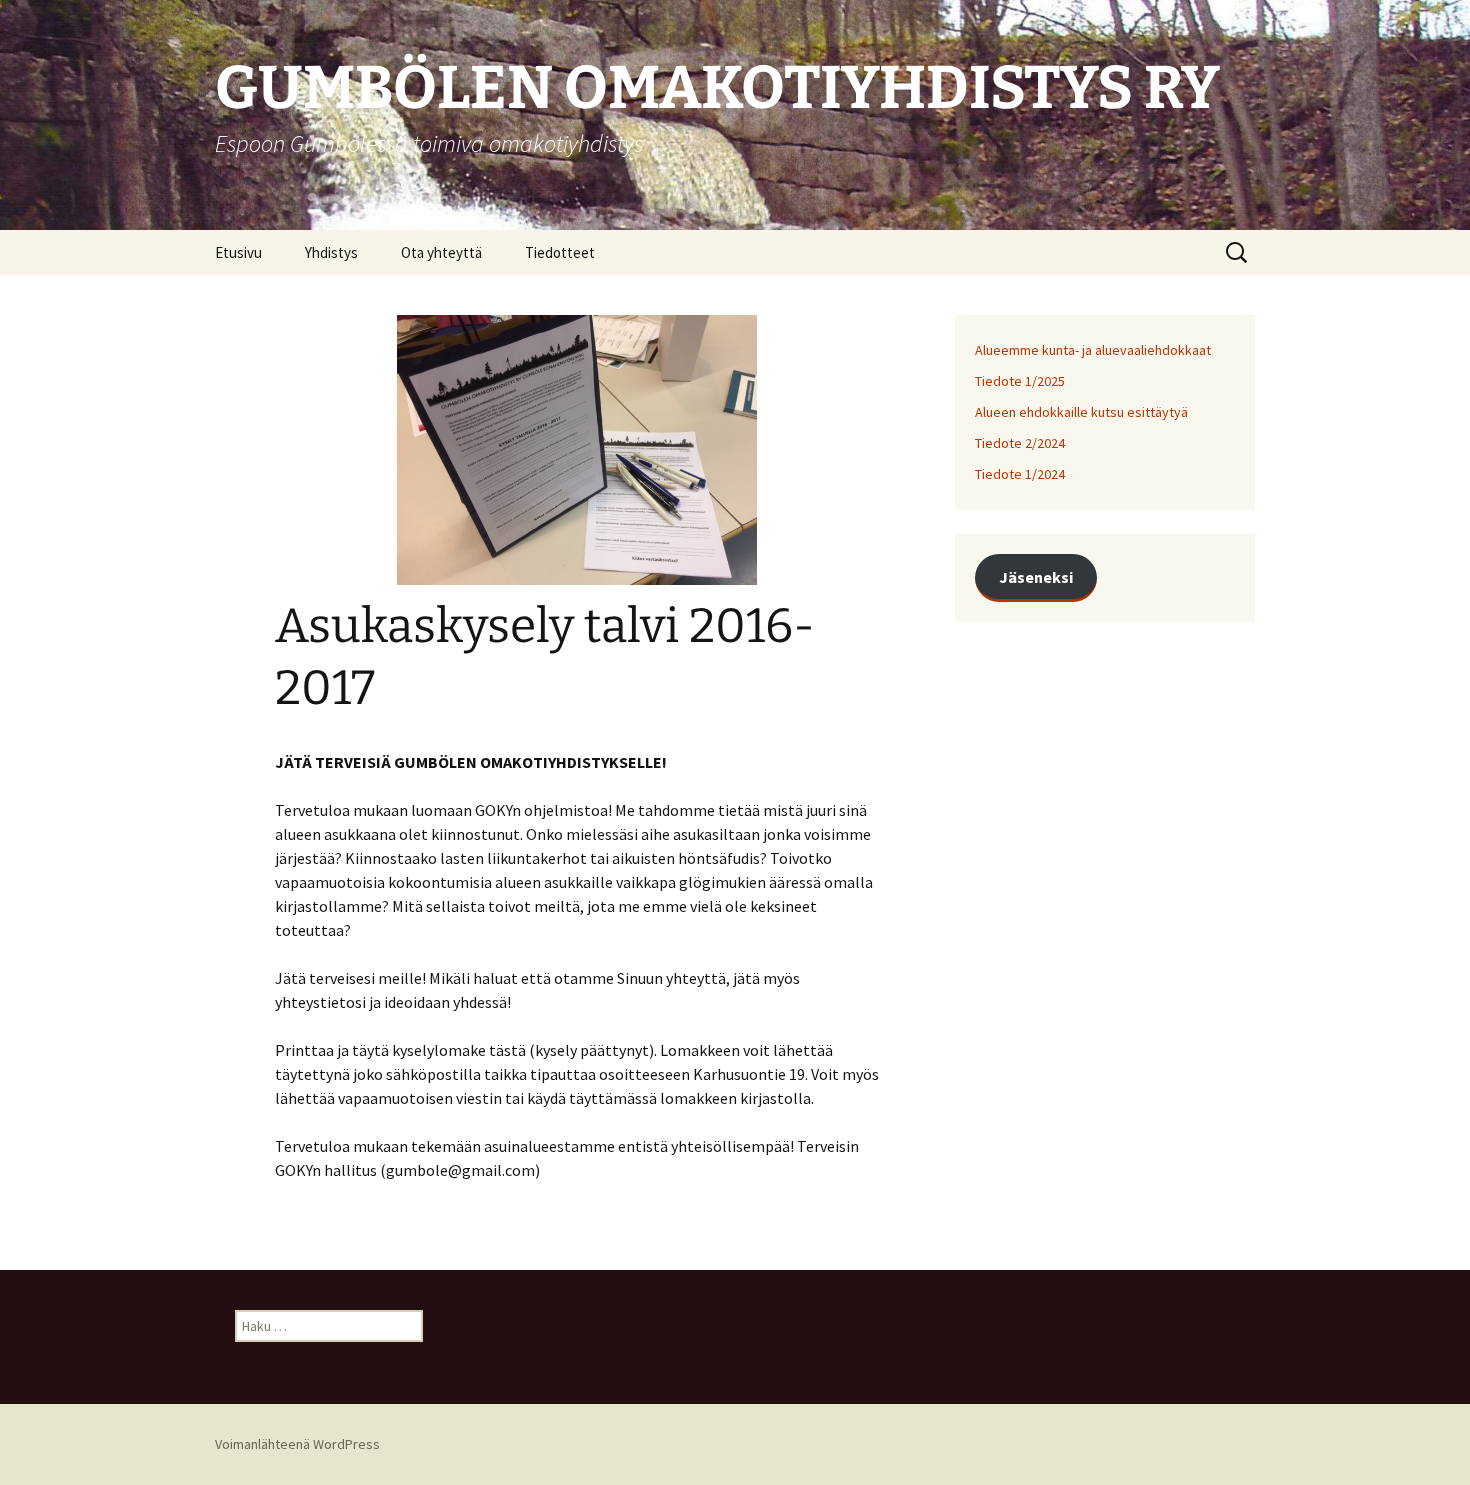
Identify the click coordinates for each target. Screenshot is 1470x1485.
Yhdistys (331, 252)
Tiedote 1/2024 (1020, 474)
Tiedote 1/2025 (1020, 381)
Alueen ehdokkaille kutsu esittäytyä (1081, 412)
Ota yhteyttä (441, 252)
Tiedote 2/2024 (1020, 443)
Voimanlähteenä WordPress (297, 1444)
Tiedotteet (560, 252)
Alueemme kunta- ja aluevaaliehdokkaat (1093, 350)
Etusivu (238, 252)
